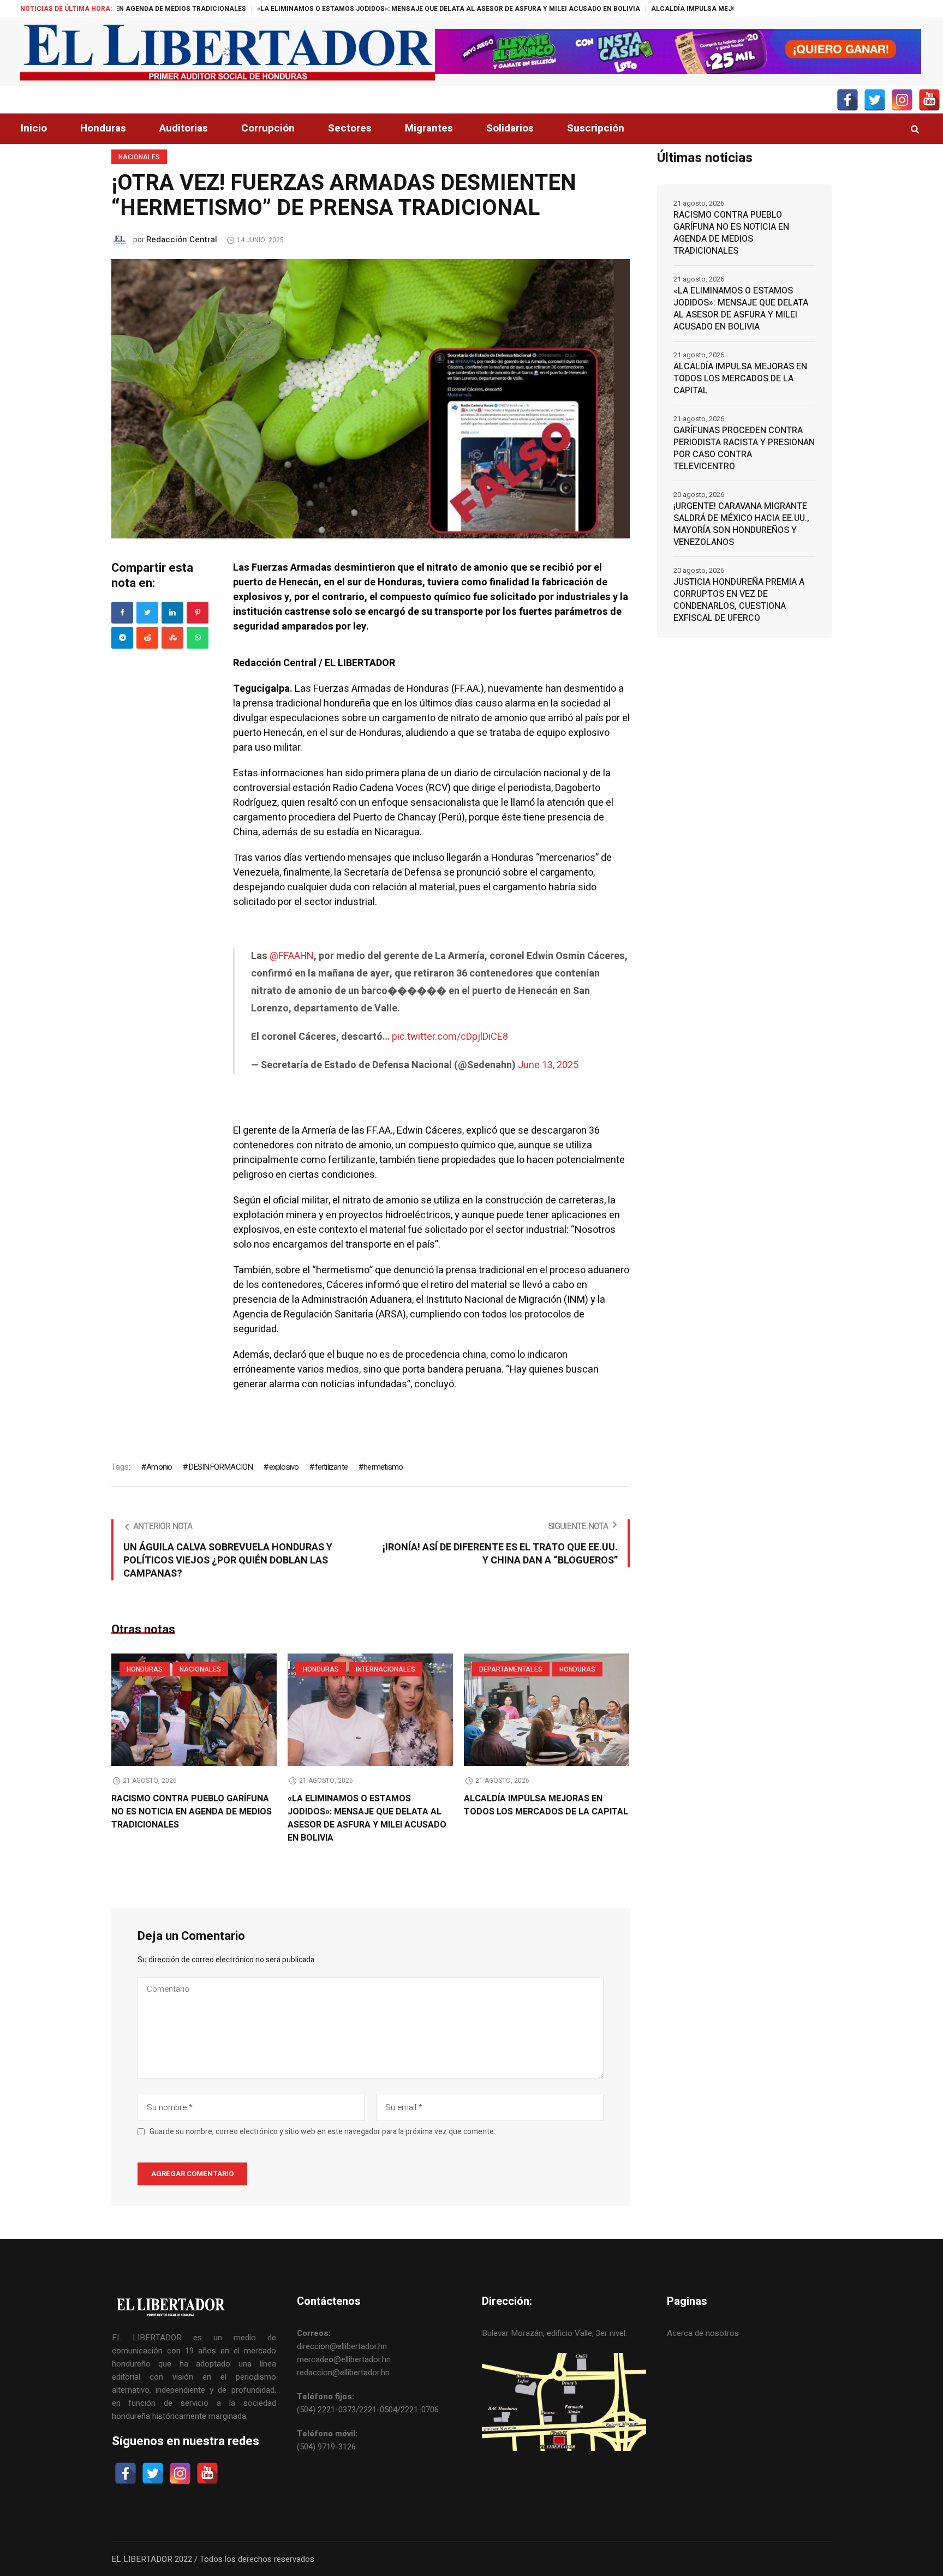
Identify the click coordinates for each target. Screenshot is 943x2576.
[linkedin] (172, 613)
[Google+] (122, 638)
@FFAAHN (292, 956)
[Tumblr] (198, 638)
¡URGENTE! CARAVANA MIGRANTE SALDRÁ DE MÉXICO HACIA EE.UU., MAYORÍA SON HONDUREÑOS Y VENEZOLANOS (741, 524)
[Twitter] (147, 613)
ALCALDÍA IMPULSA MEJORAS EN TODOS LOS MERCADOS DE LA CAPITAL (658, 9)
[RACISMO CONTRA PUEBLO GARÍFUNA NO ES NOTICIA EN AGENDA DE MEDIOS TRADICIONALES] (194, 1710)
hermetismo (383, 1467)
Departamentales (511, 1669)
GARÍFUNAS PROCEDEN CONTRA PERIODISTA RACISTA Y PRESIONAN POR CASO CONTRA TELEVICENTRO (744, 448)
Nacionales (139, 157)
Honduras (145, 1669)
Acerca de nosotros (703, 2333)
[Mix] (172, 638)
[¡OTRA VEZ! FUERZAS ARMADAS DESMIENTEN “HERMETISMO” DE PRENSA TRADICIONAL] (371, 398)
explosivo (284, 1467)
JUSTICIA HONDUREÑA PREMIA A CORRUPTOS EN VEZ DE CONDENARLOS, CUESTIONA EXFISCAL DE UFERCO (739, 600)
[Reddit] (147, 638)
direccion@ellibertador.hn (342, 2346)
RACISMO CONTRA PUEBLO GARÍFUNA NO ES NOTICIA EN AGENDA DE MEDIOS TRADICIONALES (192, 1812)
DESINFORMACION (220, 1467)
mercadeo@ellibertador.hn (344, 2359)
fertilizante (331, 1467)
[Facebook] (122, 613)
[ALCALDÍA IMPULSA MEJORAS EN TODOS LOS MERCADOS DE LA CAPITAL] (547, 1710)
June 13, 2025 (548, 1065)
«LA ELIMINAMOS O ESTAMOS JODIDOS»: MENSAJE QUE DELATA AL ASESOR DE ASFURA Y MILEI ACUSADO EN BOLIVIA (336, 9)
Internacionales (386, 1669)
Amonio (159, 1467)
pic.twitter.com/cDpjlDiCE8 (450, 1037)
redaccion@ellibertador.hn (343, 2373)
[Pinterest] (198, 613)
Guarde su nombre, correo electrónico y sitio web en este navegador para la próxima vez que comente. (323, 2132)
